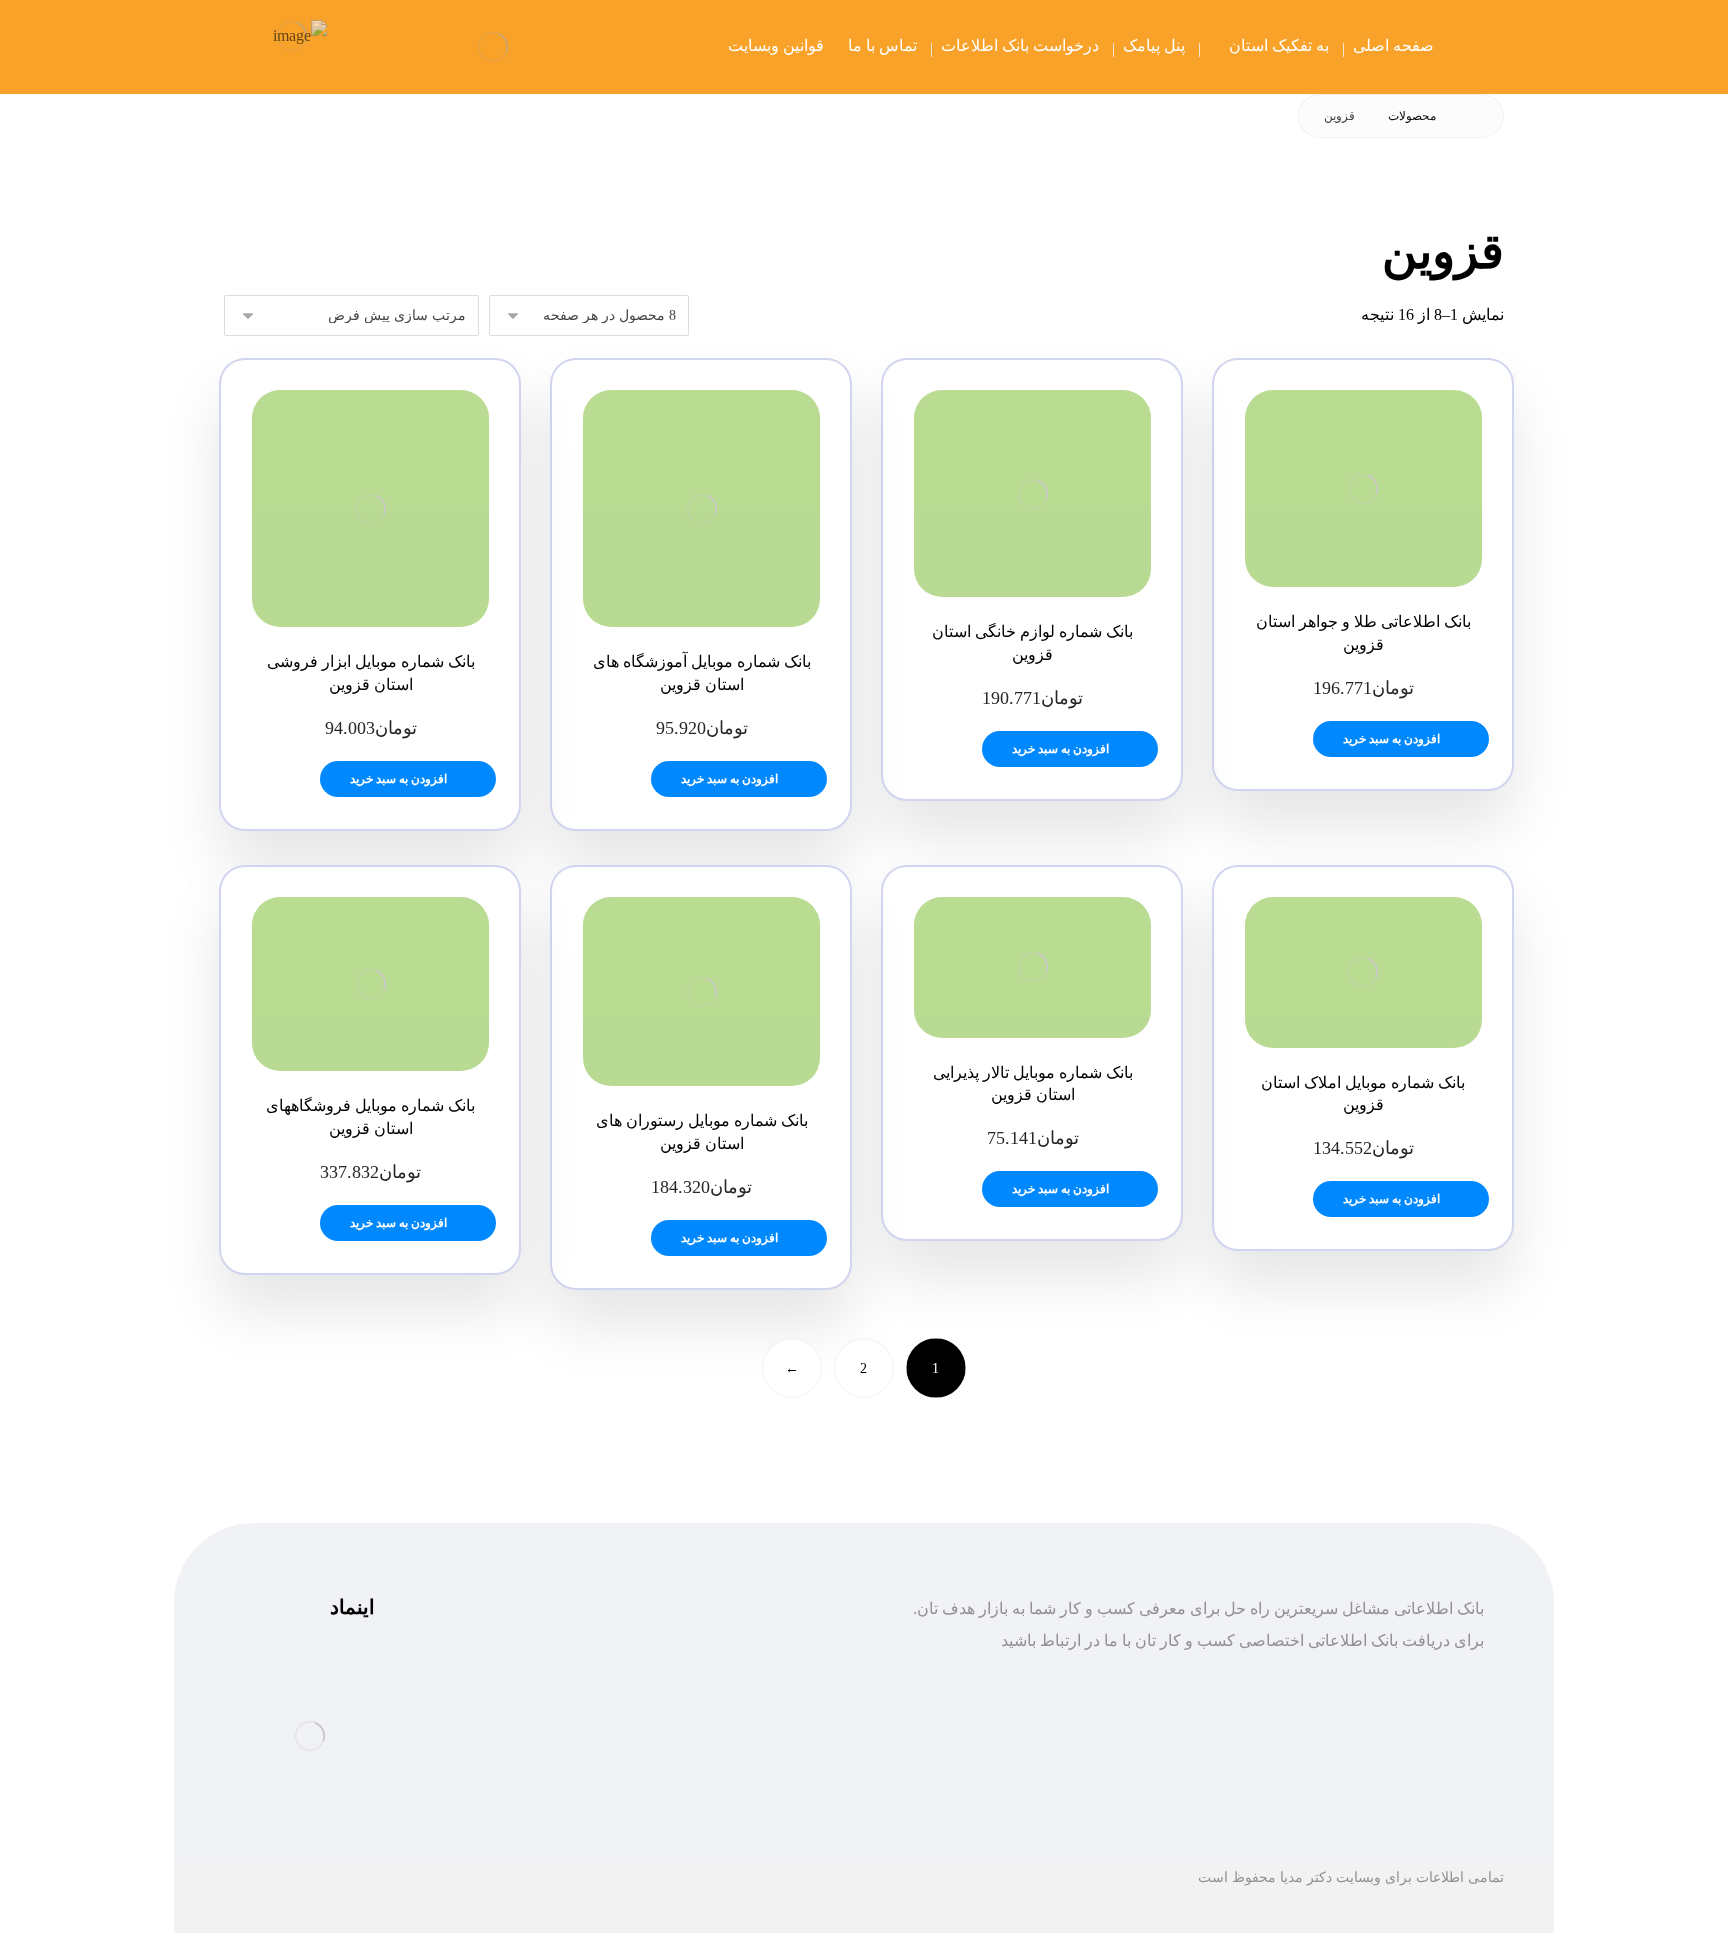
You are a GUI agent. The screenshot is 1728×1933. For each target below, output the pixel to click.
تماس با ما (783, 1772)
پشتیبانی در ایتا (549, 1740)
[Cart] (372, 46)
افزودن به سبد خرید (1391, 739)
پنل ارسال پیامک (764, 1740)
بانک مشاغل (778, 1708)
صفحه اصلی (777, 1676)
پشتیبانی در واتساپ (533, 1708)
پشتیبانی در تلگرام (537, 1676)
